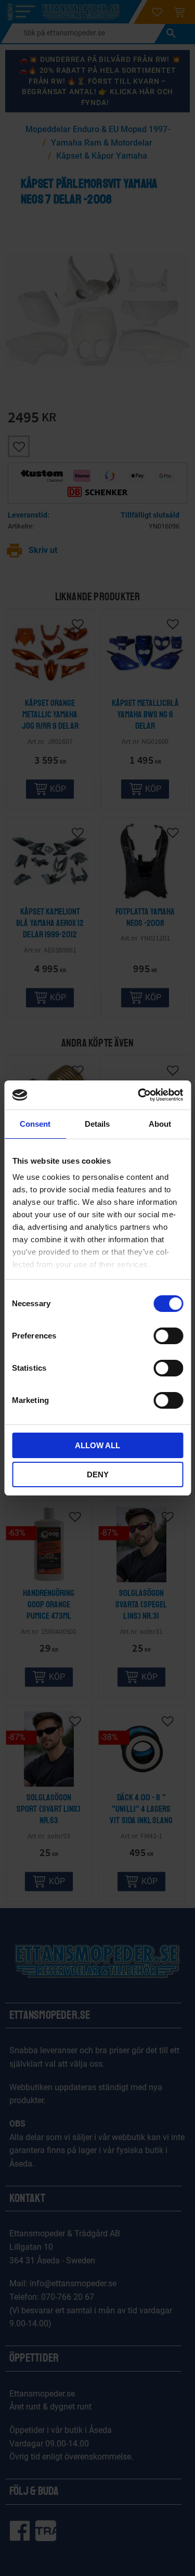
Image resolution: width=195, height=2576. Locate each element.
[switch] (168, 1336)
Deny (98, 1474)
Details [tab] (97, 1124)
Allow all (97, 1445)
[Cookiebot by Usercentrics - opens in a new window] (139, 1095)
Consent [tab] (35, 1124)
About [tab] (160, 1124)
